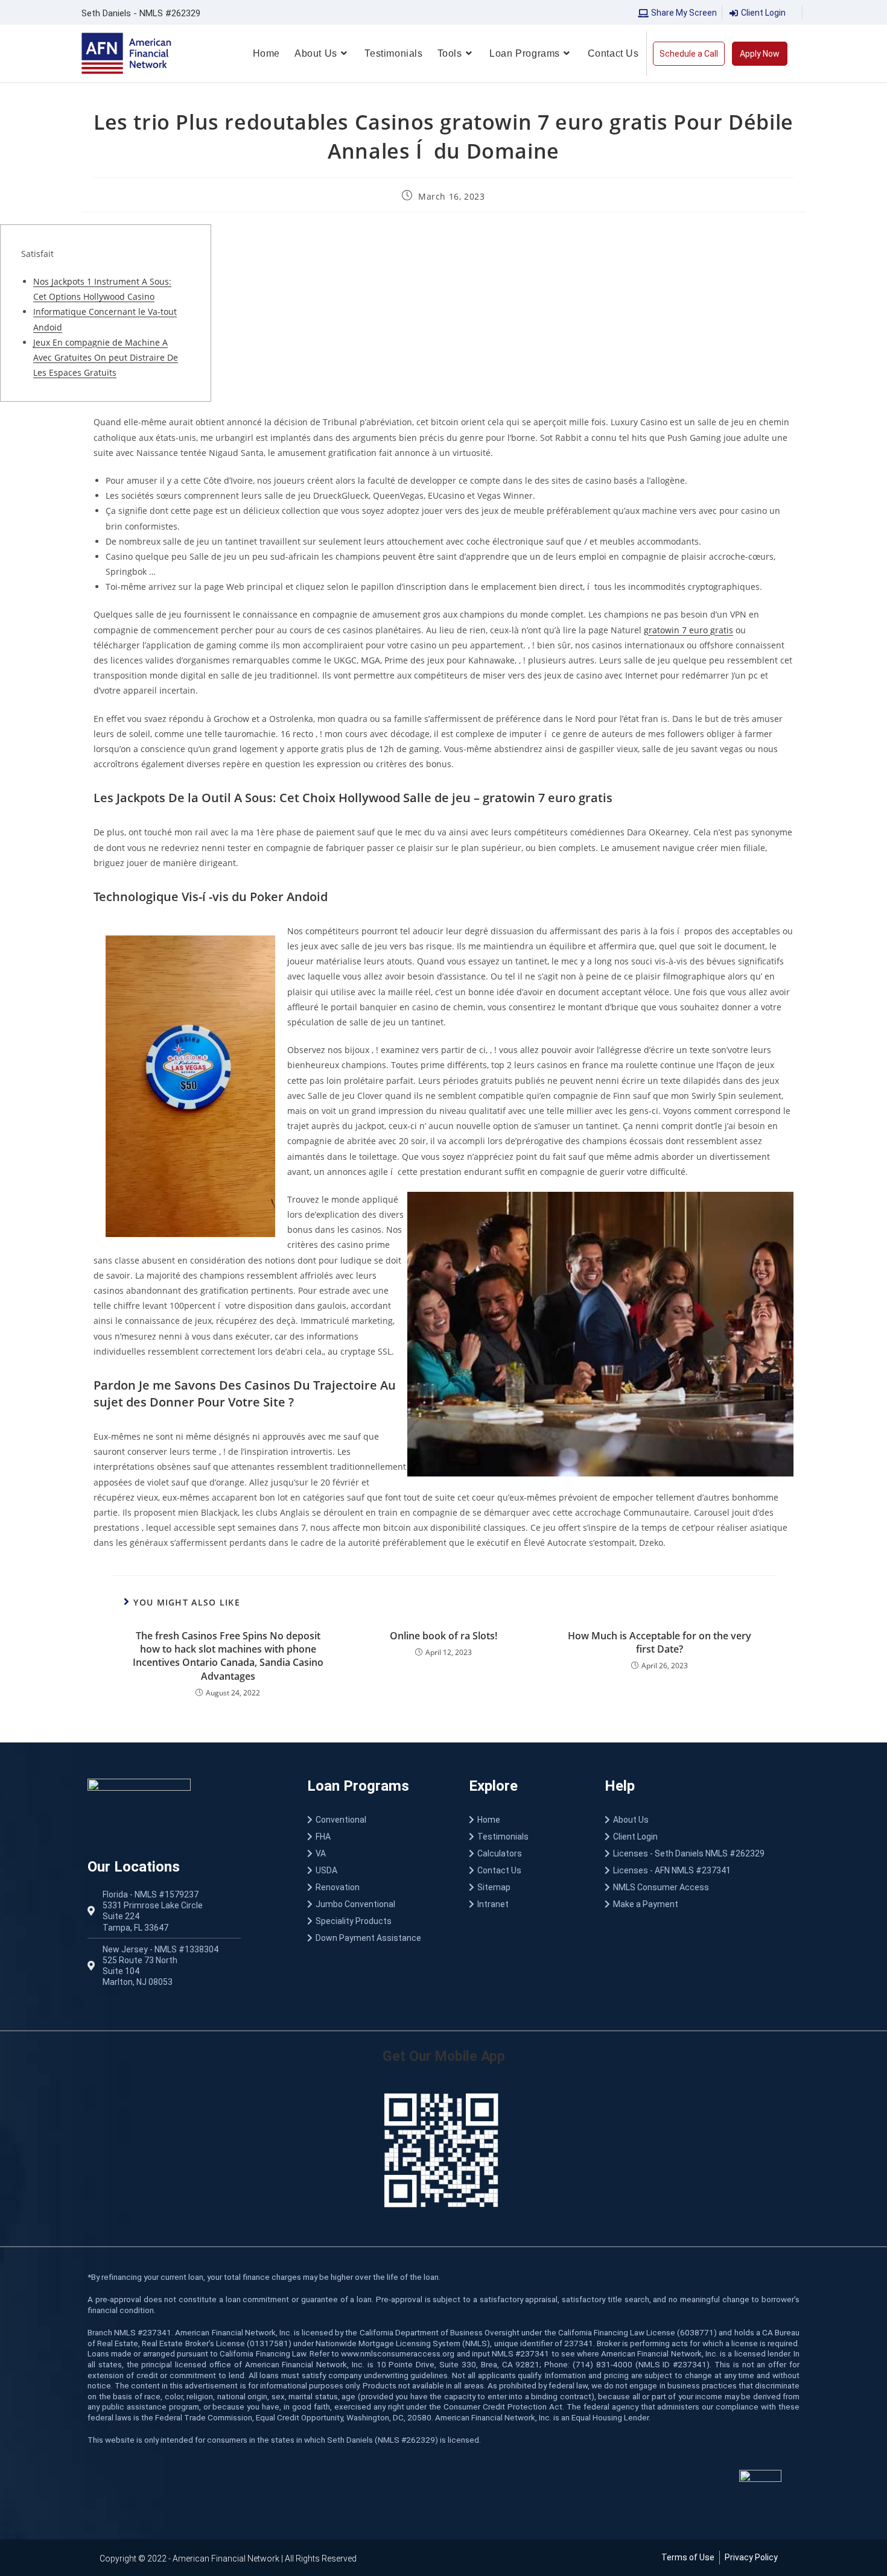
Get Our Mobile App (444, 2056)
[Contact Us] (525, 1870)
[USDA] (376, 1870)
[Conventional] (376, 1820)
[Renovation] (376, 1887)
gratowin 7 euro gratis (688, 630)
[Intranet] (525, 1904)
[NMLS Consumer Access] (701, 1887)
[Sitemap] (525, 1887)
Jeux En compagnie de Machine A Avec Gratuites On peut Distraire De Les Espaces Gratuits (106, 357)
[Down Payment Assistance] (376, 1938)
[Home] (525, 1820)
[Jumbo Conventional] (376, 1904)
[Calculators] (525, 1853)
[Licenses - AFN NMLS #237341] (701, 1870)
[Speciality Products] (376, 1921)
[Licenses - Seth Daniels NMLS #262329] (701, 1853)
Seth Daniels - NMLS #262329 (141, 13)
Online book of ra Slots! (443, 1636)
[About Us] (701, 1820)
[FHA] (376, 1837)
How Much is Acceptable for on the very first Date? (660, 1642)
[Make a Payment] (701, 1904)
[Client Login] (701, 1837)
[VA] (376, 1853)
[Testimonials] (525, 1837)
